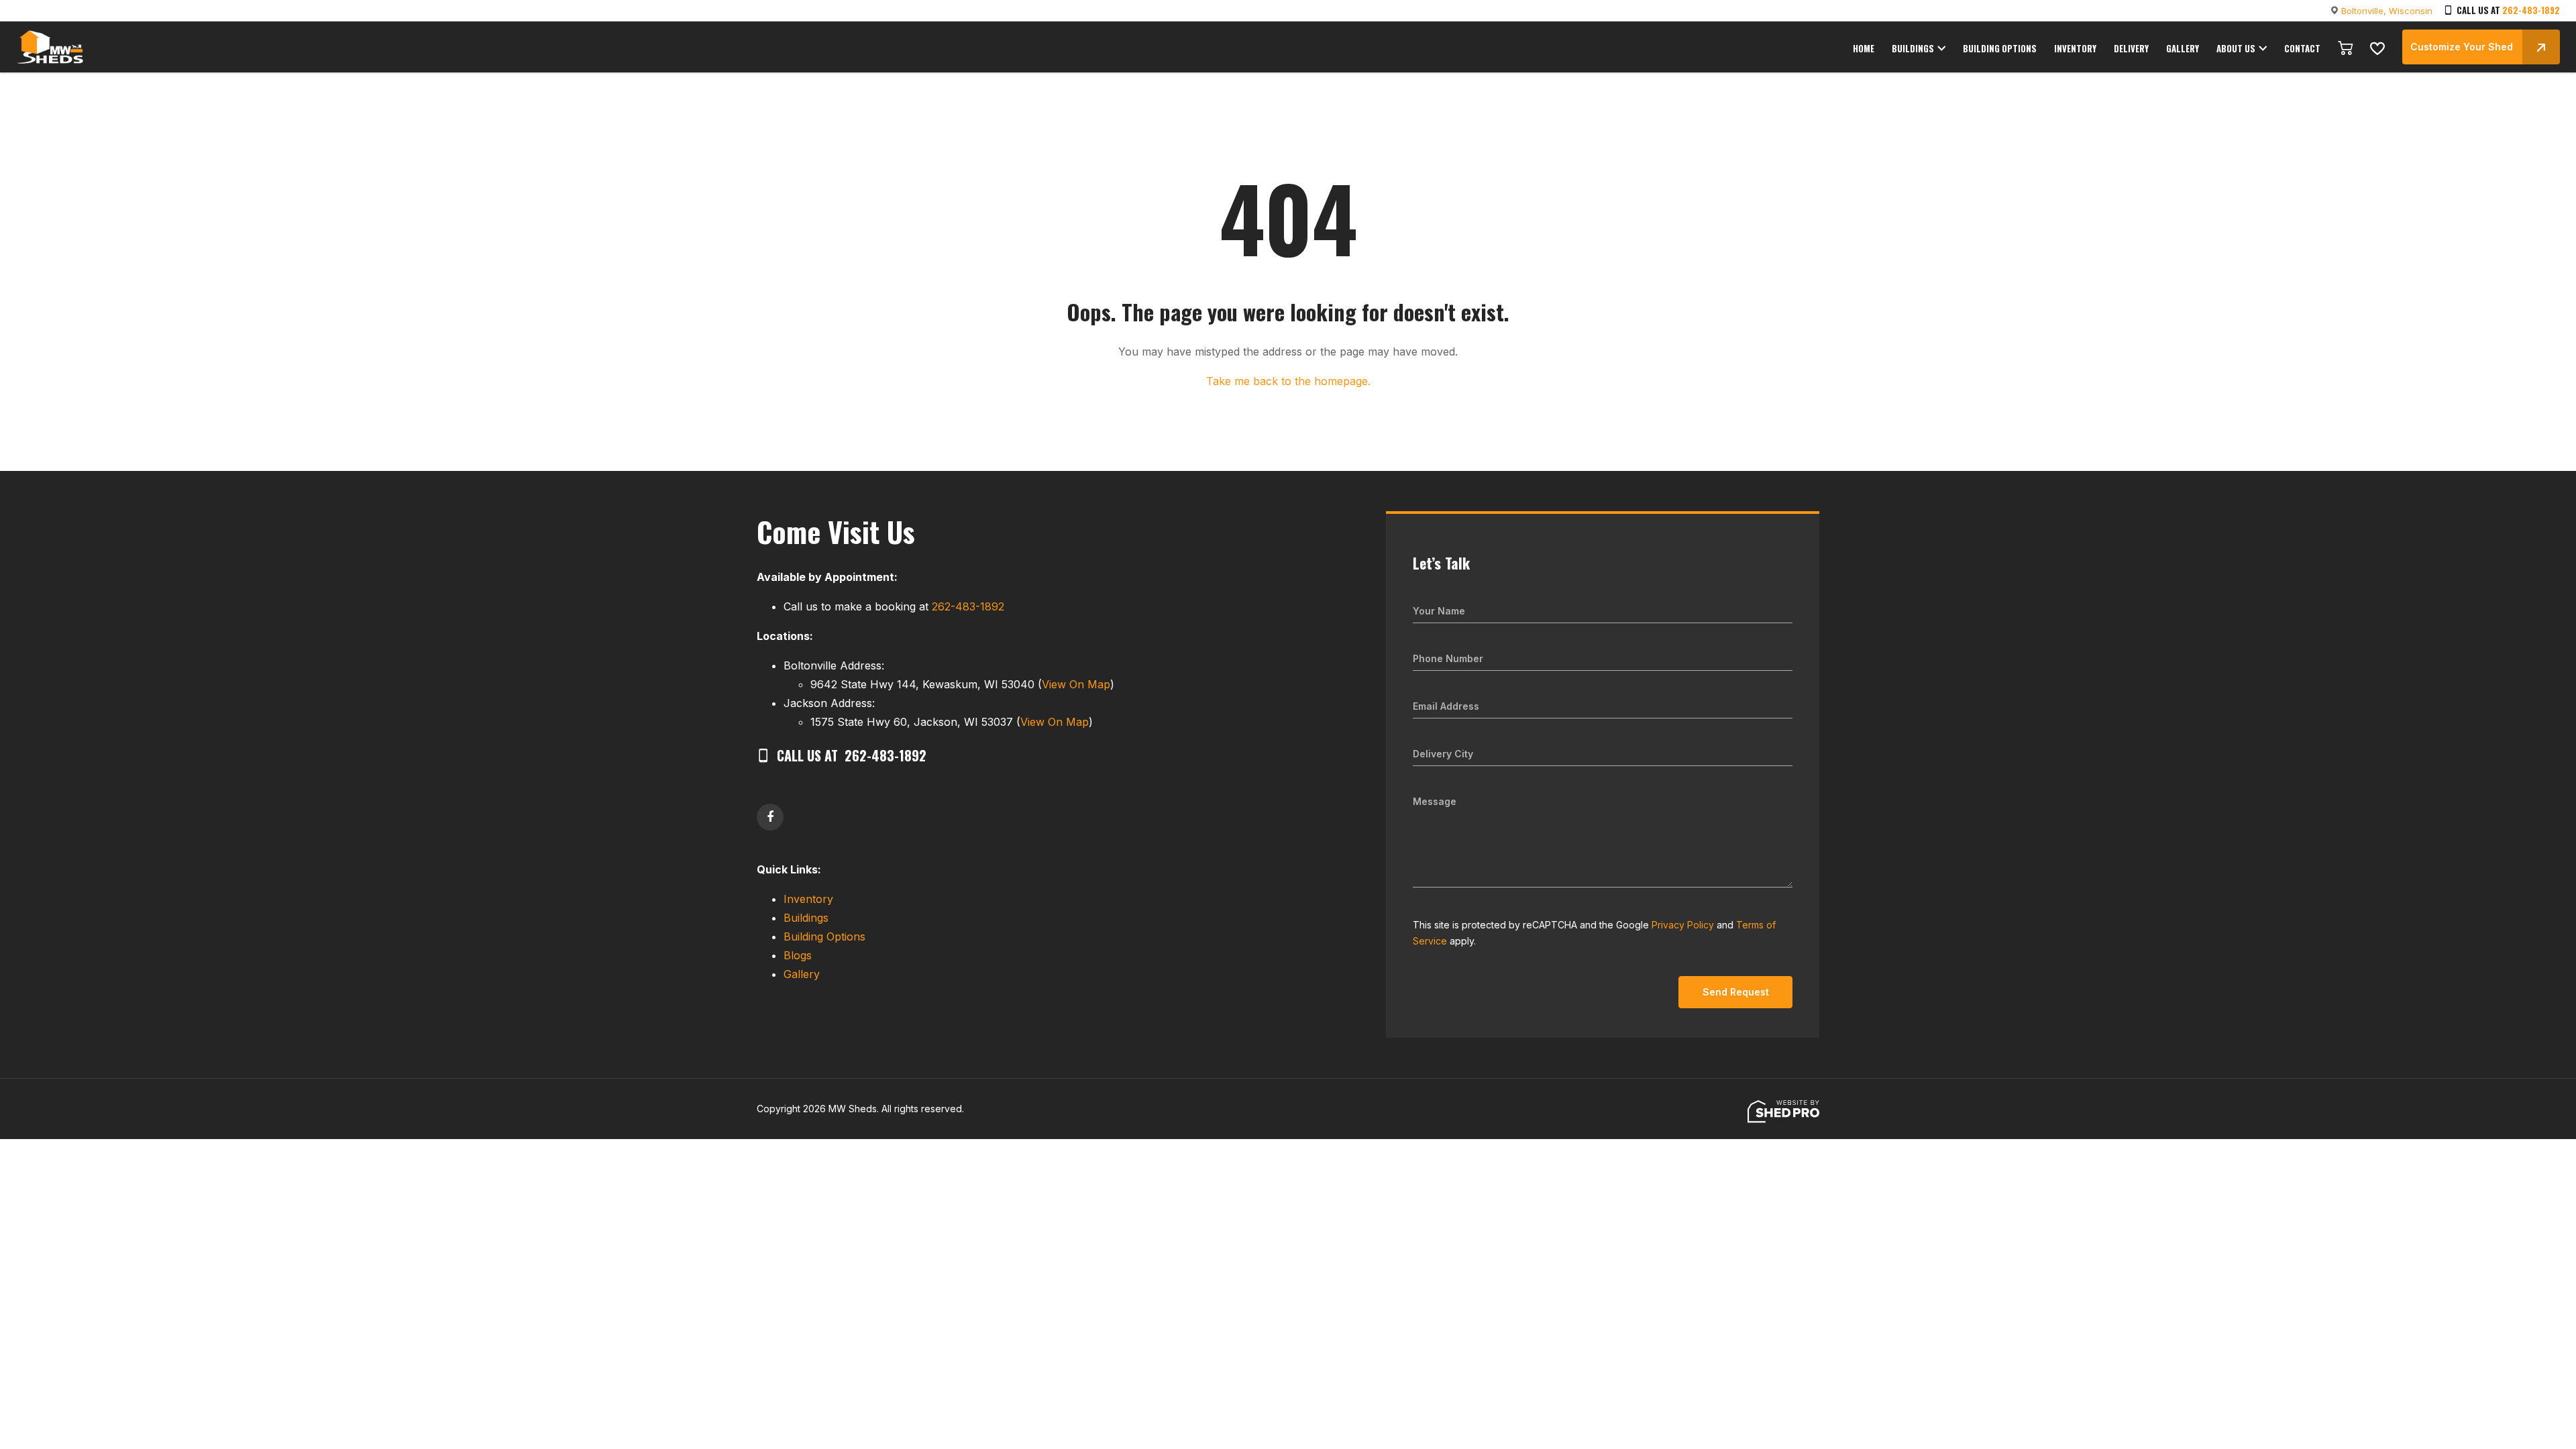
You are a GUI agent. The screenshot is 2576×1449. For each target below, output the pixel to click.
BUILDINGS (1913, 48)
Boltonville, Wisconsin (2387, 11)
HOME (1864, 48)
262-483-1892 (2531, 10)
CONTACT (2302, 48)
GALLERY (2183, 48)
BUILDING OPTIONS (2000, 48)
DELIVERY (2131, 48)
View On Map (1076, 684)
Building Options (824, 936)
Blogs (798, 955)
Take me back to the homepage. (1288, 381)
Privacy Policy (1683, 925)
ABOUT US (2236, 48)
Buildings (806, 918)
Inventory (808, 899)
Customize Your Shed (2462, 47)
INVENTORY (2075, 48)
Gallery (802, 974)
